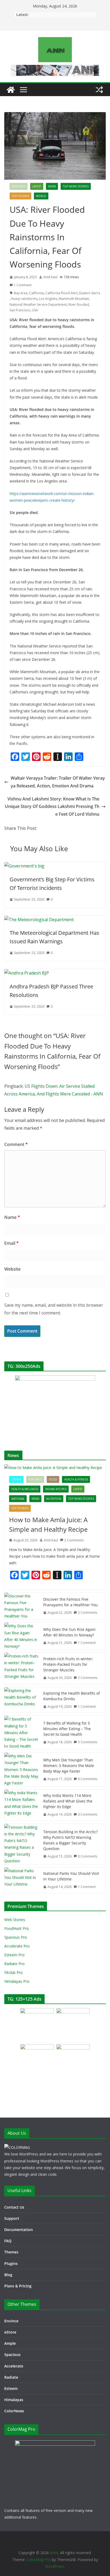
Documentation (19, 2230)
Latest (37, 186)
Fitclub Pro (13, 1972)
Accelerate (14, 2366)
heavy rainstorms (24, 299)
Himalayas (14, 2400)
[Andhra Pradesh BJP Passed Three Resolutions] (27, 973)
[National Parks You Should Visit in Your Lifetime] (22, 1880)
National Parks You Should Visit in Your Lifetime (71, 1876)
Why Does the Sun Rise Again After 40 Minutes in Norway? (69, 1632)
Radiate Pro (14, 1964)
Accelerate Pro (17, 1946)
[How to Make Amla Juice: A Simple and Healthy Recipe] (55, 1468)
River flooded (79, 305)
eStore (10, 2332)
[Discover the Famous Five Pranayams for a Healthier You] (22, 1606)
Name (12, 1217)
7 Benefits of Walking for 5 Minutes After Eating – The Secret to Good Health (67, 1729)
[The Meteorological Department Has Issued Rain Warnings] (39, 920)
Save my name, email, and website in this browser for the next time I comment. (54, 1309)
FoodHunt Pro (17, 1928)
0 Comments (88, 1779)
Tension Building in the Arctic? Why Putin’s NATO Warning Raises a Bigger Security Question (70, 1840)
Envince (11, 2321)
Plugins (11, 2263)
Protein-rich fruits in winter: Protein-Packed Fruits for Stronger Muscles (68, 1664)
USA (35, 310)
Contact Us (14, 2207)
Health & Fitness (76, 1479)
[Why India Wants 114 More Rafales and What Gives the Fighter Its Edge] (22, 1805)
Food (53, 1479)
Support (12, 2218)
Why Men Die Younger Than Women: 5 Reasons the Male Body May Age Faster (69, 1766)
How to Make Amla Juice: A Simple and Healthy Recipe (48, 1524)
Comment (16, 1144)
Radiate (11, 2377)
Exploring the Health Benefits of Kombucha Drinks (72, 1696)
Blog (8, 2275)
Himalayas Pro (17, 1981)
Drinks (16, 1479)
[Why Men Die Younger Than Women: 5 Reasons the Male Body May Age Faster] (22, 1769)
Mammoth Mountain (74, 299)
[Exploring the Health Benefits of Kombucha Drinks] (22, 1700)
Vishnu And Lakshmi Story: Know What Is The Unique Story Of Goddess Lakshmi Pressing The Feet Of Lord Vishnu (52, 807)
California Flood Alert (62, 293)
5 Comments (88, 1742)
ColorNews (14, 2411)
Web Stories (15, 1920)
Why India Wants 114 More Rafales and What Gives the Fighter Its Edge (68, 1801)
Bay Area (21, 293)
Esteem (11, 2388)
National (18, 1499)
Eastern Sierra (90, 293)
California (36, 293)
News (52, 186)
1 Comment (23, 285)
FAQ (8, 2241)
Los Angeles (48, 299)
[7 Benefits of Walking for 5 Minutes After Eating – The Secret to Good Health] (22, 1733)
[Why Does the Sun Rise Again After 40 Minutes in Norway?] (22, 1636)
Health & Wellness (25, 1489)
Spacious (12, 2355)
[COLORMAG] (17, 2147)
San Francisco (20, 310)
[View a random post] (99, 90)
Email (11, 1243)
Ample (10, 2343)
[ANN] (11, 90)
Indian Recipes (56, 1489)
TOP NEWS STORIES (76, 186)
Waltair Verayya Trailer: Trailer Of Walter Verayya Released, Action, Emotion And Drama (58, 782)
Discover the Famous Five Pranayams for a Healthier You (70, 1602)
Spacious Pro (16, 1937)
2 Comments (74, 1540)
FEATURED (19, 186)
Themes (11, 2252)
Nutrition (54, 1499)
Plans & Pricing (18, 2286)
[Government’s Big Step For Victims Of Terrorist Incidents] (24, 866)
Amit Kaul (50, 277)
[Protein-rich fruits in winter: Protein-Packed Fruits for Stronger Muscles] (22, 1668)
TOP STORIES (20, 196)
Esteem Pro (14, 1955)
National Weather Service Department (38, 305)
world (41, 196)
